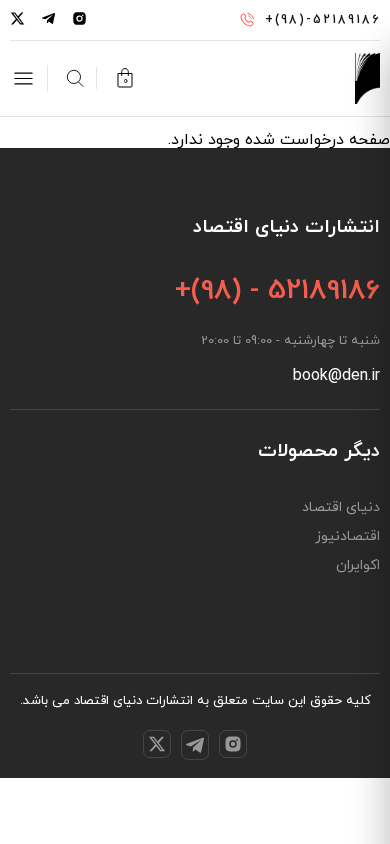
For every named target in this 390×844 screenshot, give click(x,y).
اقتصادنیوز (347, 537)
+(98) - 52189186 (277, 291)
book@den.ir (336, 376)
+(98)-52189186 (322, 20)
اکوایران (358, 566)
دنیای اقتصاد (341, 508)
